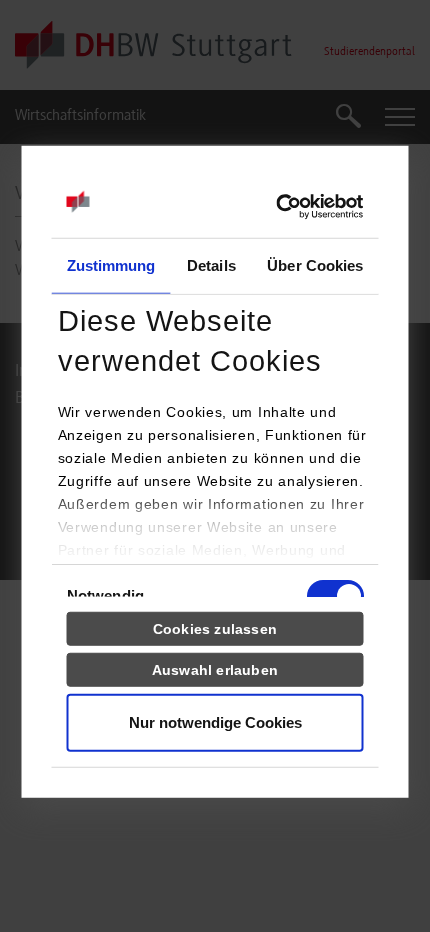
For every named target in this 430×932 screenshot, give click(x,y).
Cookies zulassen (215, 628)
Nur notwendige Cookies (215, 722)
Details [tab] (211, 265)
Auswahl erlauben (215, 669)
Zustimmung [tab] (111, 265)
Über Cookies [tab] (315, 265)
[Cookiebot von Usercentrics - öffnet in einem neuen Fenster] (276, 207)
